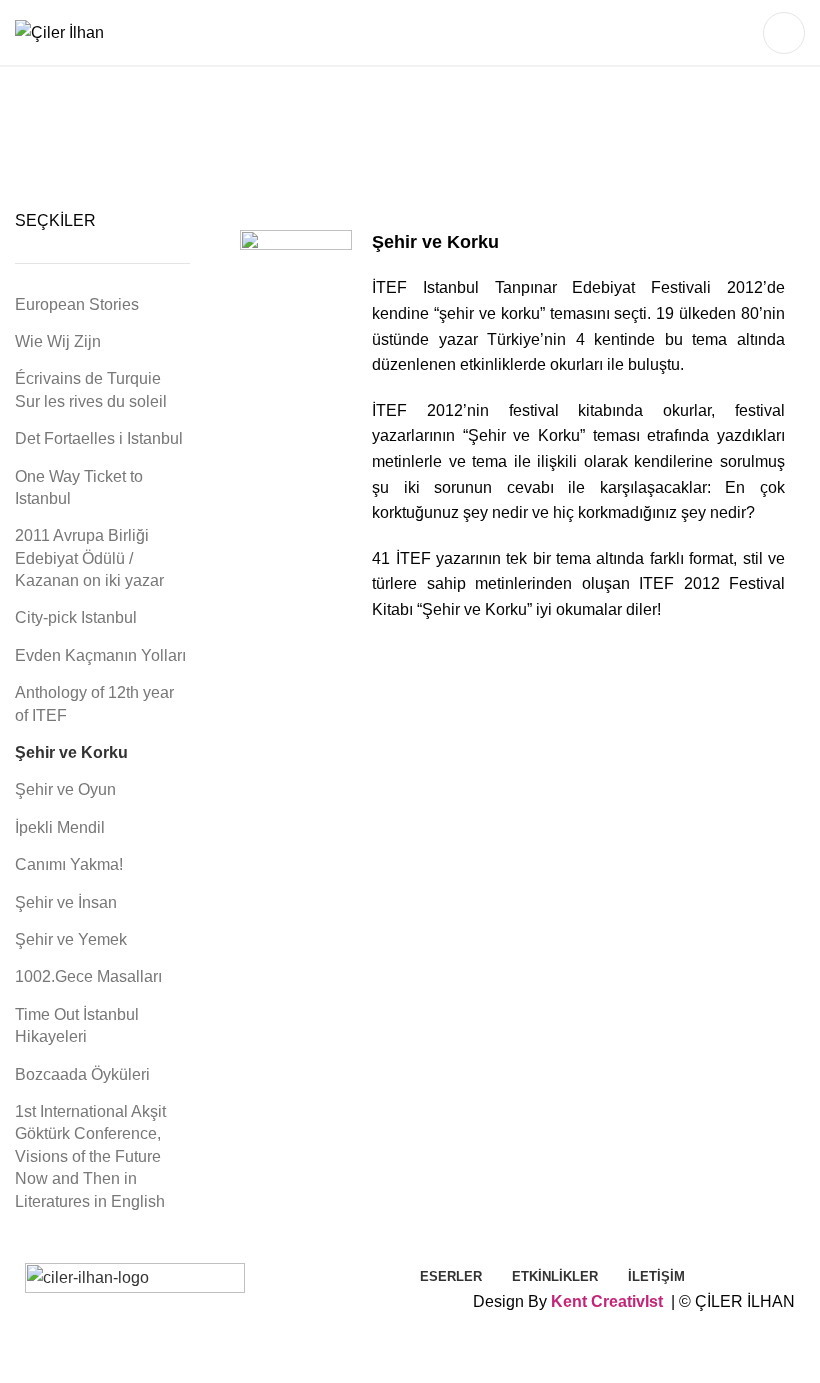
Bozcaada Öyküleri (82, 1074)
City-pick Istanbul (76, 617)
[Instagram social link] (740, 33)
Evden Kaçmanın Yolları (100, 655)
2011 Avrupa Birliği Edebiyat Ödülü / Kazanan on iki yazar (89, 558)
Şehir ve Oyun (65, 789)
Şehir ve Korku (71, 752)
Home (281, 143)
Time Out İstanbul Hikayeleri (77, 1025)
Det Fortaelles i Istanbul (99, 438)
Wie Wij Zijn (58, 341)
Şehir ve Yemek (71, 939)
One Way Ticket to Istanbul (79, 487)
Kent (569, 1301)
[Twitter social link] (714, 33)
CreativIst (627, 1301)
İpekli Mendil (60, 827)
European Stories (77, 304)
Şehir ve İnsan (66, 902)
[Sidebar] (25, 1358)
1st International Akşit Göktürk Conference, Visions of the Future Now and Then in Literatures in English (90, 1156)
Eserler (342, 143)
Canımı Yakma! (69, 864)
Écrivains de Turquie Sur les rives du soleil (91, 389)
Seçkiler (414, 143)
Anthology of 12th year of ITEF (94, 703)
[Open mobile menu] (784, 33)
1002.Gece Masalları (88, 976)
